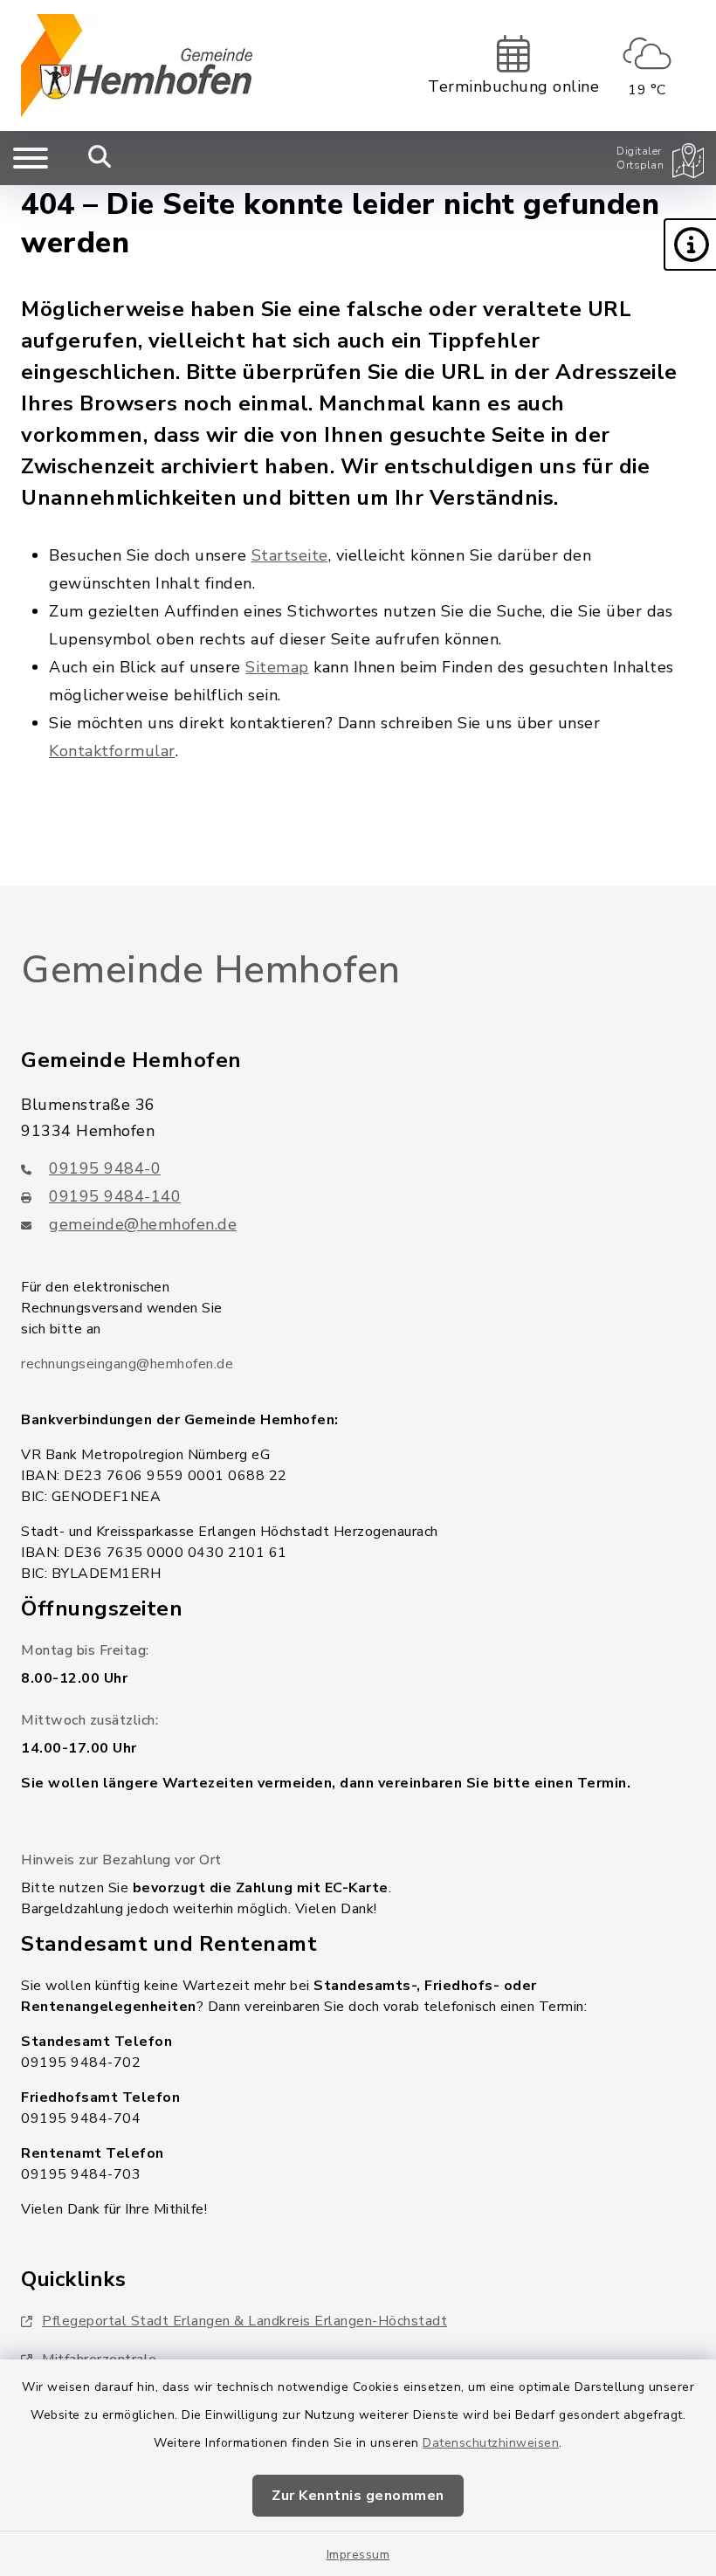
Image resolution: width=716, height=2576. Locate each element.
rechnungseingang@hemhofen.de (127, 1364)
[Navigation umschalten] (31, 158)
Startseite (290, 555)
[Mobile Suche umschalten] (100, 158)
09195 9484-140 (115, 1196)
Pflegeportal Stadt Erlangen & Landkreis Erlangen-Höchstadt (244, 2321)
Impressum (358, 2555)
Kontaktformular (112, 751)
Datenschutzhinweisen (491, 2443)
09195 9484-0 (105, 1168)
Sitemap (277, 667)
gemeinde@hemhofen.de (143, 1224)
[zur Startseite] (137, 65)
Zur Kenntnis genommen (358, 2496)
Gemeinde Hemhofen (211, 970)
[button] (690, 245)
